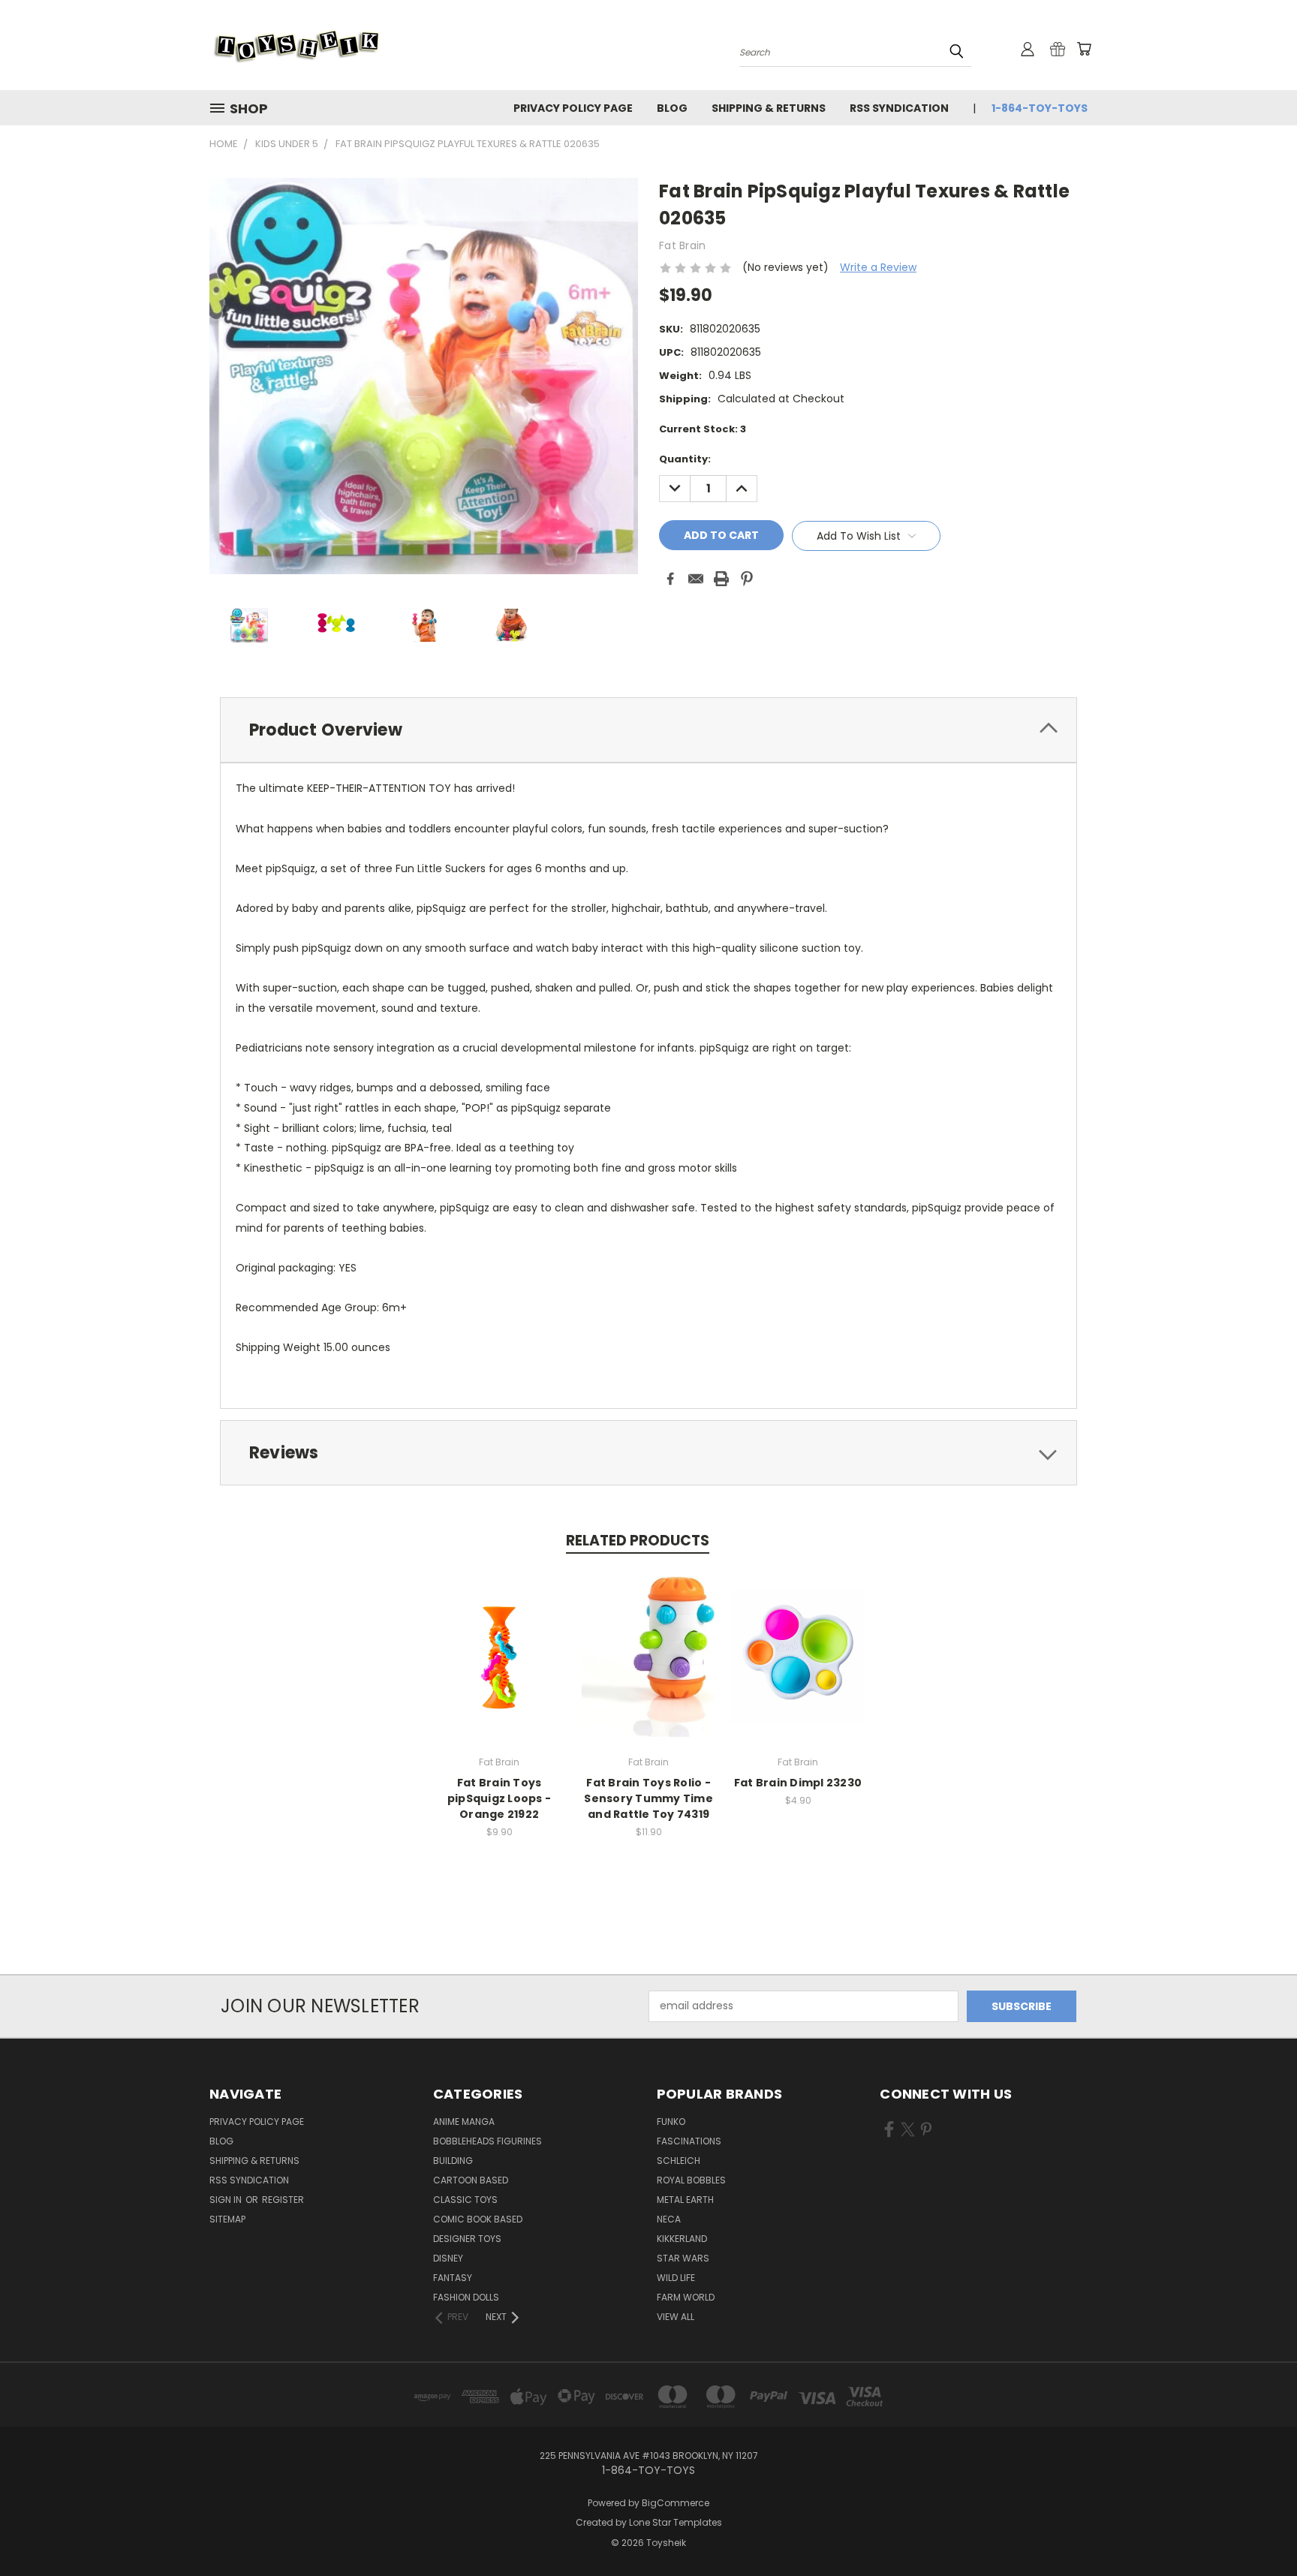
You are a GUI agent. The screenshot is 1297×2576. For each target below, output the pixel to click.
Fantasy (453, 2278)
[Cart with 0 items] (1084, 49)
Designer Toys (467, 2239)
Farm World (686, 2297)
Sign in (227, 2200)
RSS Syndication (899, 108)
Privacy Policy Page (573, 108)
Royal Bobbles (691, 2180)
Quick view (499, 1640)
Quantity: (685, 459)
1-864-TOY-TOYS (1040, 108)
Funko (671, 2122)
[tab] (648, 730)
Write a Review (878, 267)
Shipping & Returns (769, 108)
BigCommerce (676, 2503)
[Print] (721, 579)
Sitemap (227, 2219)
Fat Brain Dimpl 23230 (798, 1783)
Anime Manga (464, 2122)
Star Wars (683, 2258)
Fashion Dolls (466, 2297)
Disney (448, 2258)
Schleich (679, 2161)
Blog (672, 108)
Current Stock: (703, 429)
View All (676, 2317)
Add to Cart (500, 1668)
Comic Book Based (478, 2219)
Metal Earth (685, 2200)
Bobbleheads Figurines (488, 2141)
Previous (1258, 2529)
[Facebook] (670, 579)
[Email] (696, 579)
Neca (669, 2219)
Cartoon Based (471, 2180)
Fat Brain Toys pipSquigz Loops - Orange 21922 (499, 1798)
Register (283, 2200)
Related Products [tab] (638, 1541)
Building (453, 2161)
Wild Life (676, 2278)
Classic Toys (465, 2200)
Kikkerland (682, 2239)
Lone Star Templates (676, 2522)
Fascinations (689, 2141)
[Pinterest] (747, 579)
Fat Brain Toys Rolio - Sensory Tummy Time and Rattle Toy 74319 (648, 1798)
